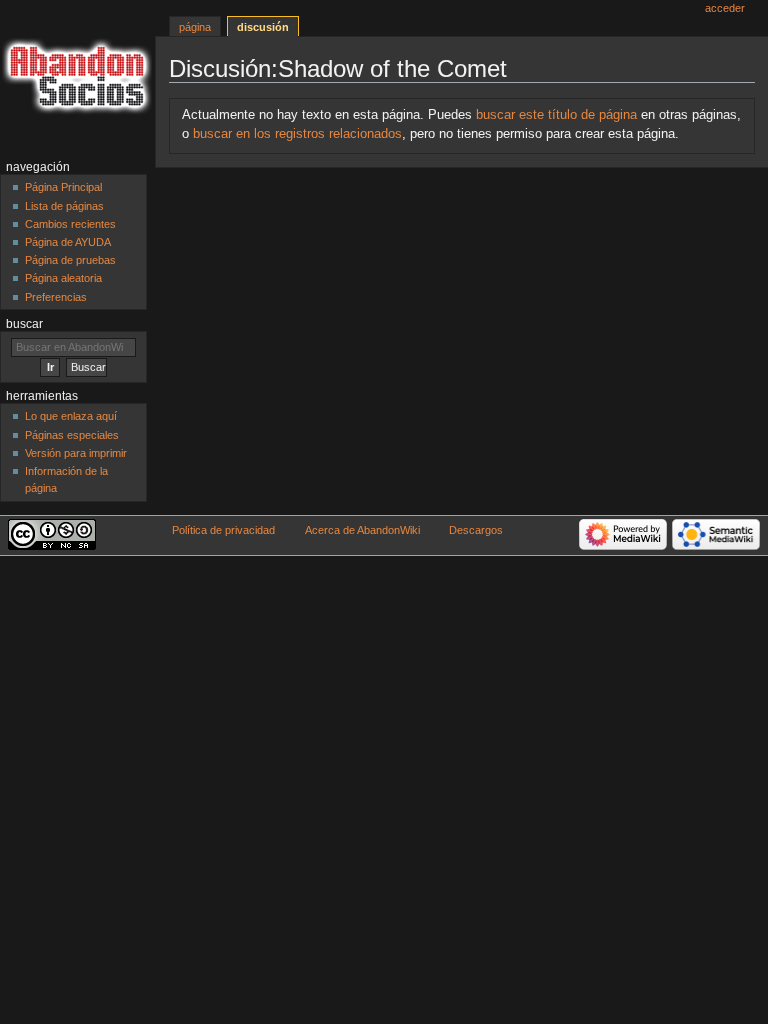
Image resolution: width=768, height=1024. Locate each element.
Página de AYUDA (68, 242)
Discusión (263, 27)
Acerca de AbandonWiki (362, 530)
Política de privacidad (223, 530)
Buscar (24, 324)
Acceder (725, 8)
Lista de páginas (64, 206)
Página (195, 27)
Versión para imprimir (76, 453)
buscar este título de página (556, 115)
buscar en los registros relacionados (297, 134)
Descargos (476, 530)
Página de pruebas (70, 260)
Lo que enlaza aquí (71, 416)
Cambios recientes (70, 224)
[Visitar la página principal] (77, 77)
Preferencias (56, 297)
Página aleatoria (63, 278)
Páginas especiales (72, 435)
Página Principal (63, 187)
